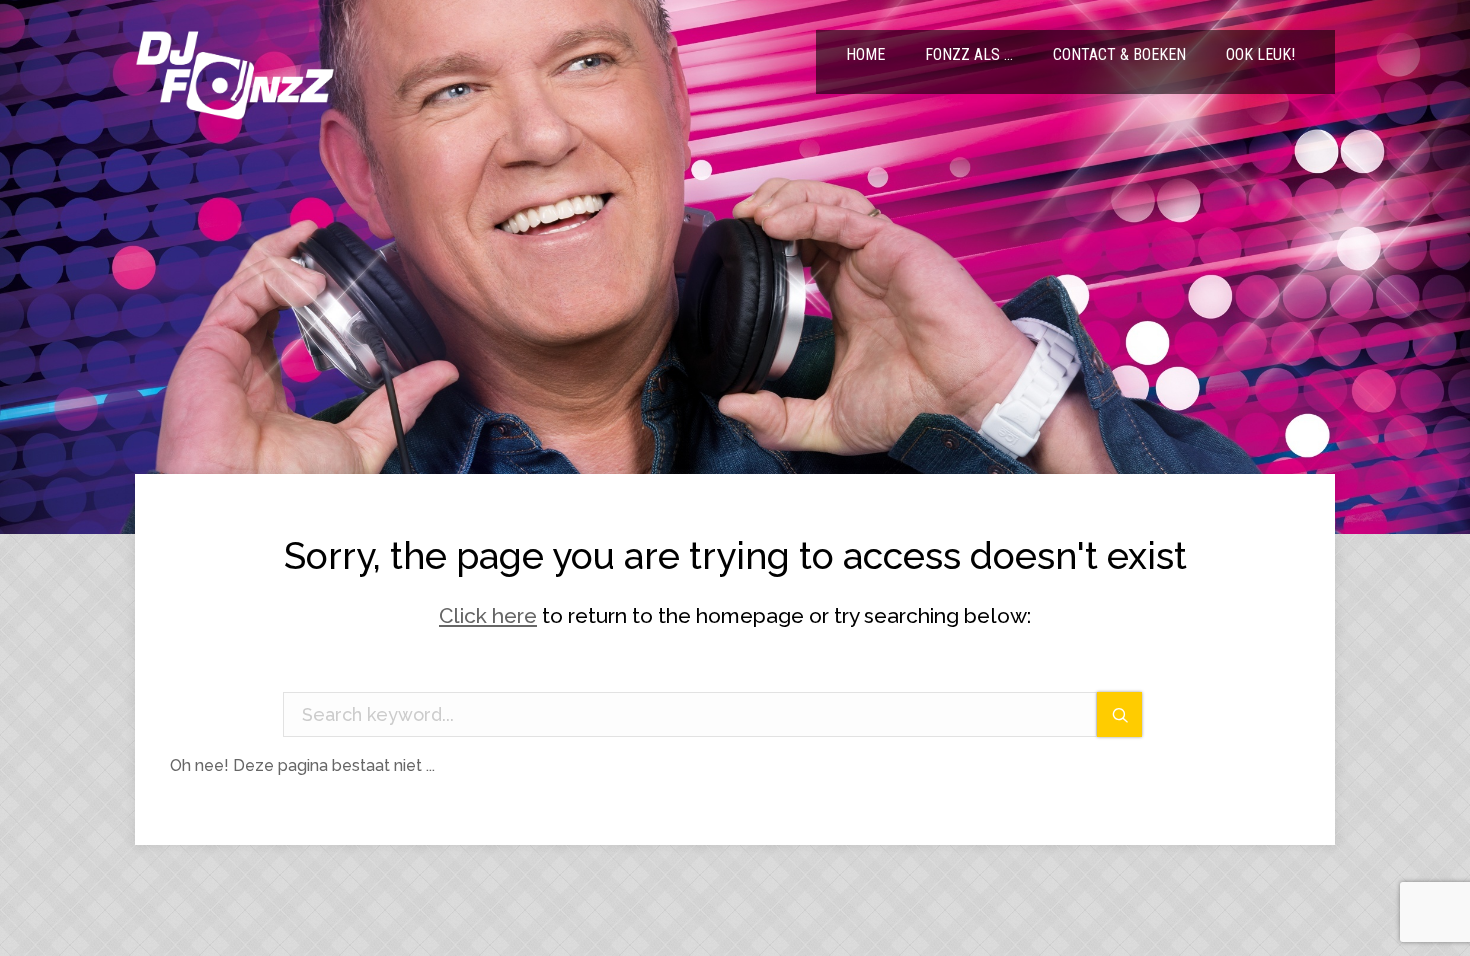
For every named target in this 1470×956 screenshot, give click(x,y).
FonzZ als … (969, 54)
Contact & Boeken (1119, 54)
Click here (488, 615)
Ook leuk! (1260, 54)
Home (865, 54)
